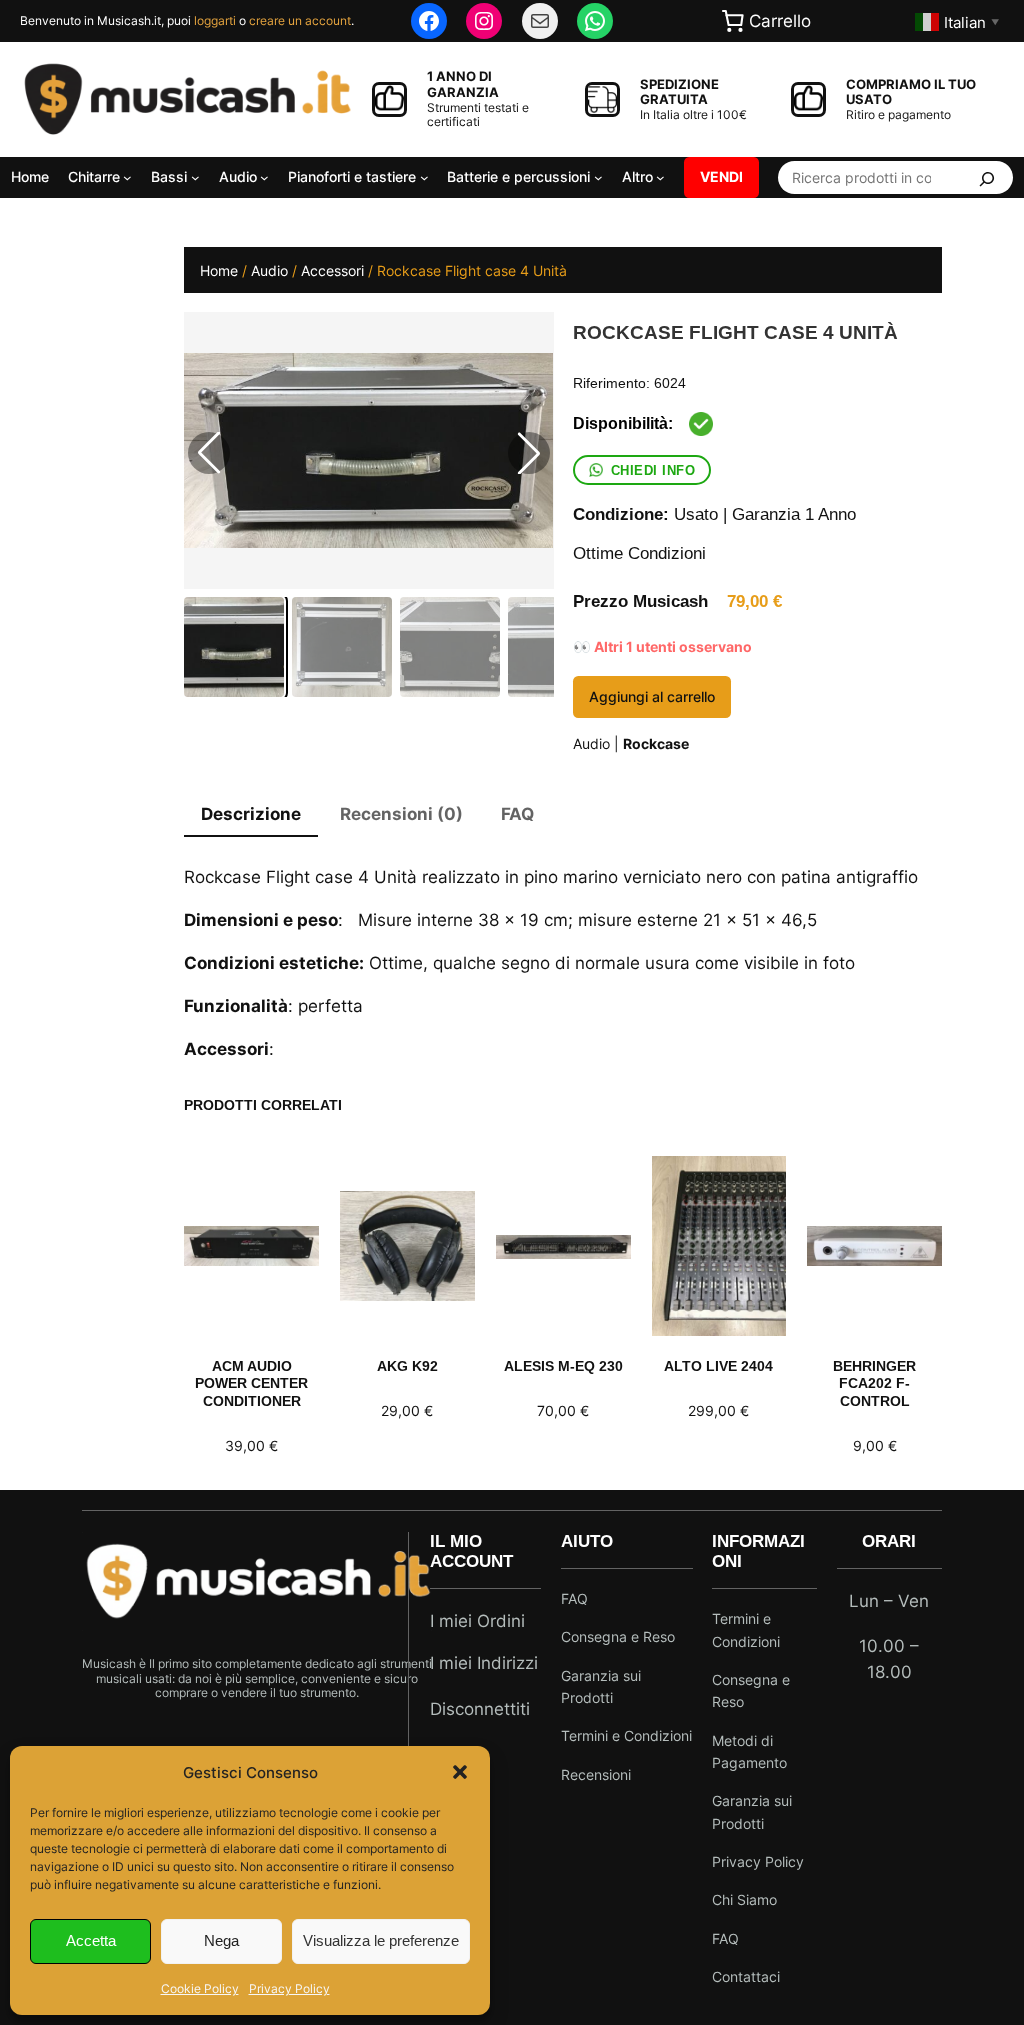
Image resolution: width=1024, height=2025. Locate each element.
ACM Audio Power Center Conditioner (251, 1383)
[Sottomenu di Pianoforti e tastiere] (424, 177)
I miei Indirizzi (484, 1663)
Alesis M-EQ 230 (563, 1366)
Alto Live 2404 (718, 1366)
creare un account (300, 20)
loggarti (215, 20)
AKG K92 (407, 1366)
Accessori (332, 270)
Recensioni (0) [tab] (401, 814)
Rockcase (656, 743)
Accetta (91, 1940)
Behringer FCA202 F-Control (874, 1383)
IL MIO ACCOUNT (471, 1551)
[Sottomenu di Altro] (660, 177)
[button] (460, 1772)
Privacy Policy (289, 1988)
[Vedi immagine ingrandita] (368, 450)
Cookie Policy (200, 1988)
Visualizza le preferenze (381, 1940)
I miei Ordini (477, 1621)
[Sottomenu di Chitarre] (127, 177)
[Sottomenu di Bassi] (195, 177)
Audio (269, 270)
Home (219, 270)
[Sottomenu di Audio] (264, 177)
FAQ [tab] (517, 814)
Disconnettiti (480, 1709)
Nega (221, 1940)
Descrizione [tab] (251, 814)
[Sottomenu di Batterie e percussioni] (598, 177)
